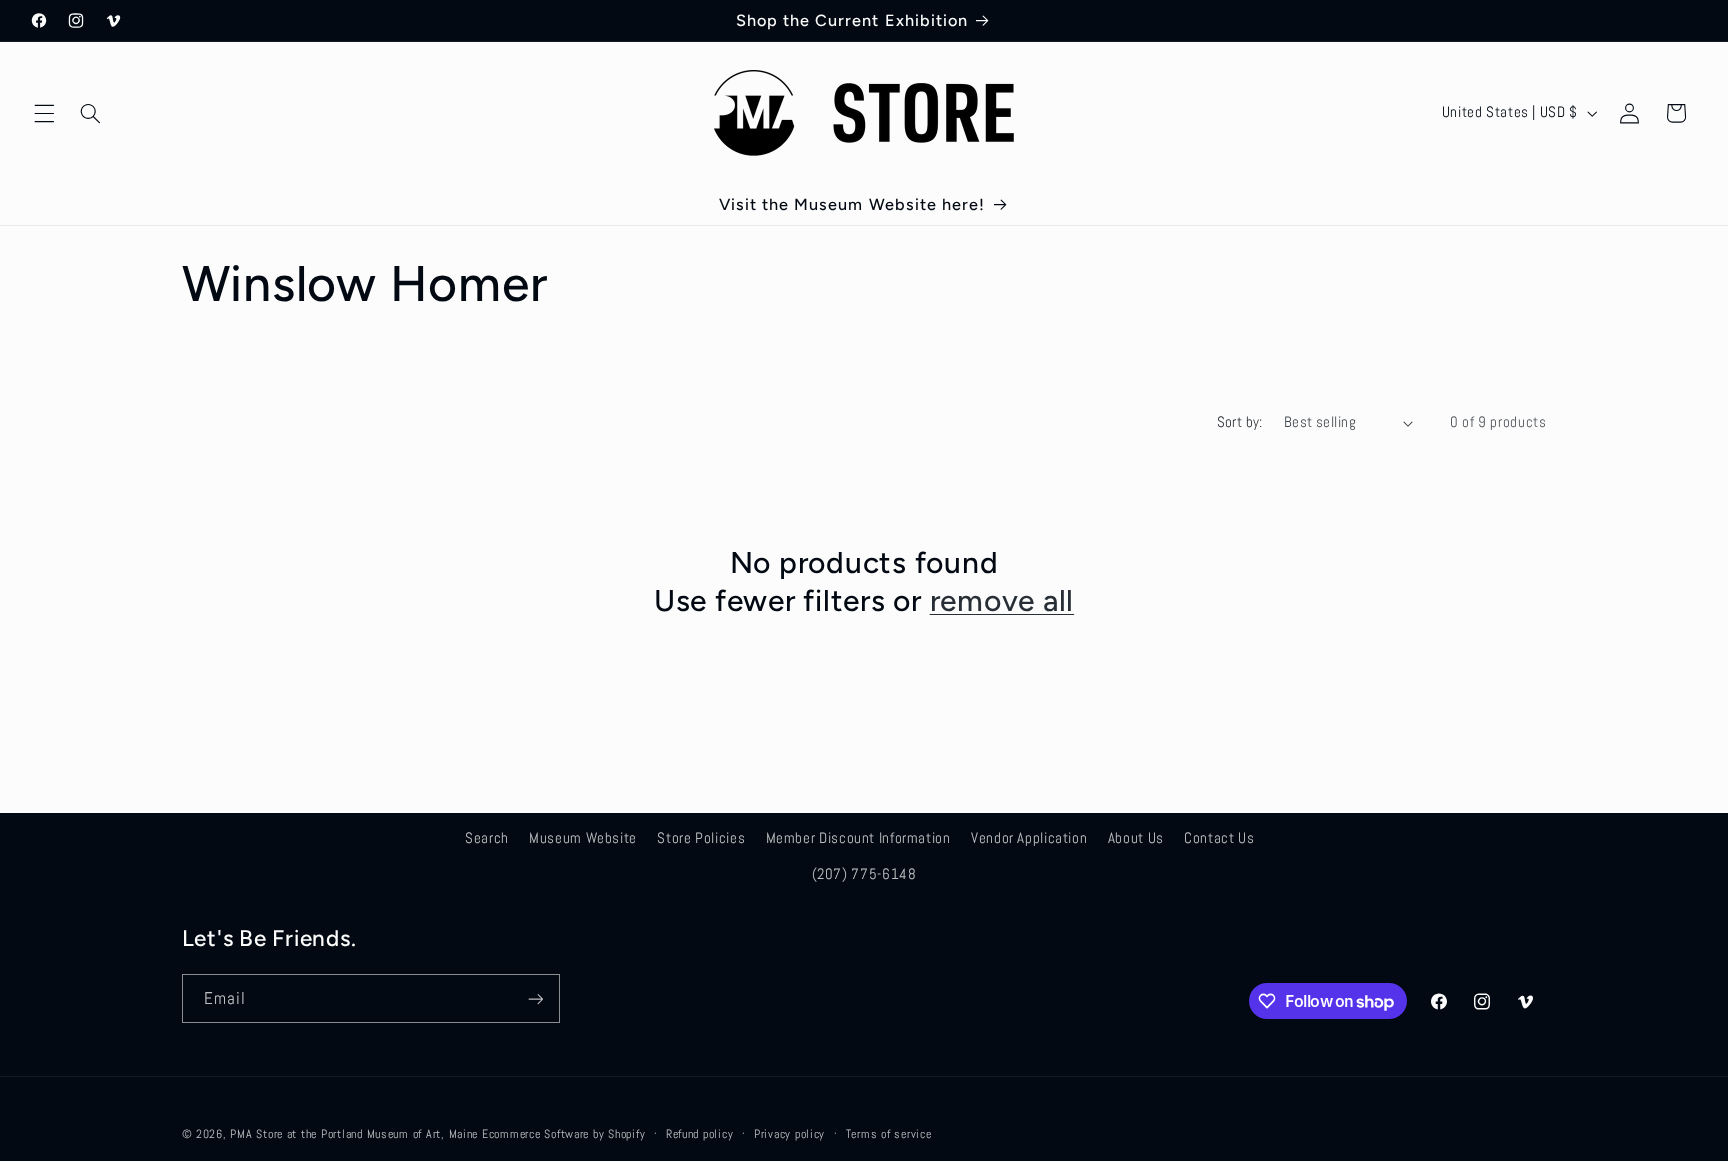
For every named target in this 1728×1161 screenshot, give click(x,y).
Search (487, 838)
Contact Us (1219, 838)
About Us (1136, 838)
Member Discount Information (858, 838)
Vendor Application (1029, 838)
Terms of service (889, 1134)
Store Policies (701, 838)
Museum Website (583, 838)
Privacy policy (789, 1134)
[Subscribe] (535, 998)
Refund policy (700, 1134)
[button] (44, 113)
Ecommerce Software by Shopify (563, 1134)
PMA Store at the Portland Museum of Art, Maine (354, 1134)
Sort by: (1240, 422)
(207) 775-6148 (864, 874)
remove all (1002, 600)
